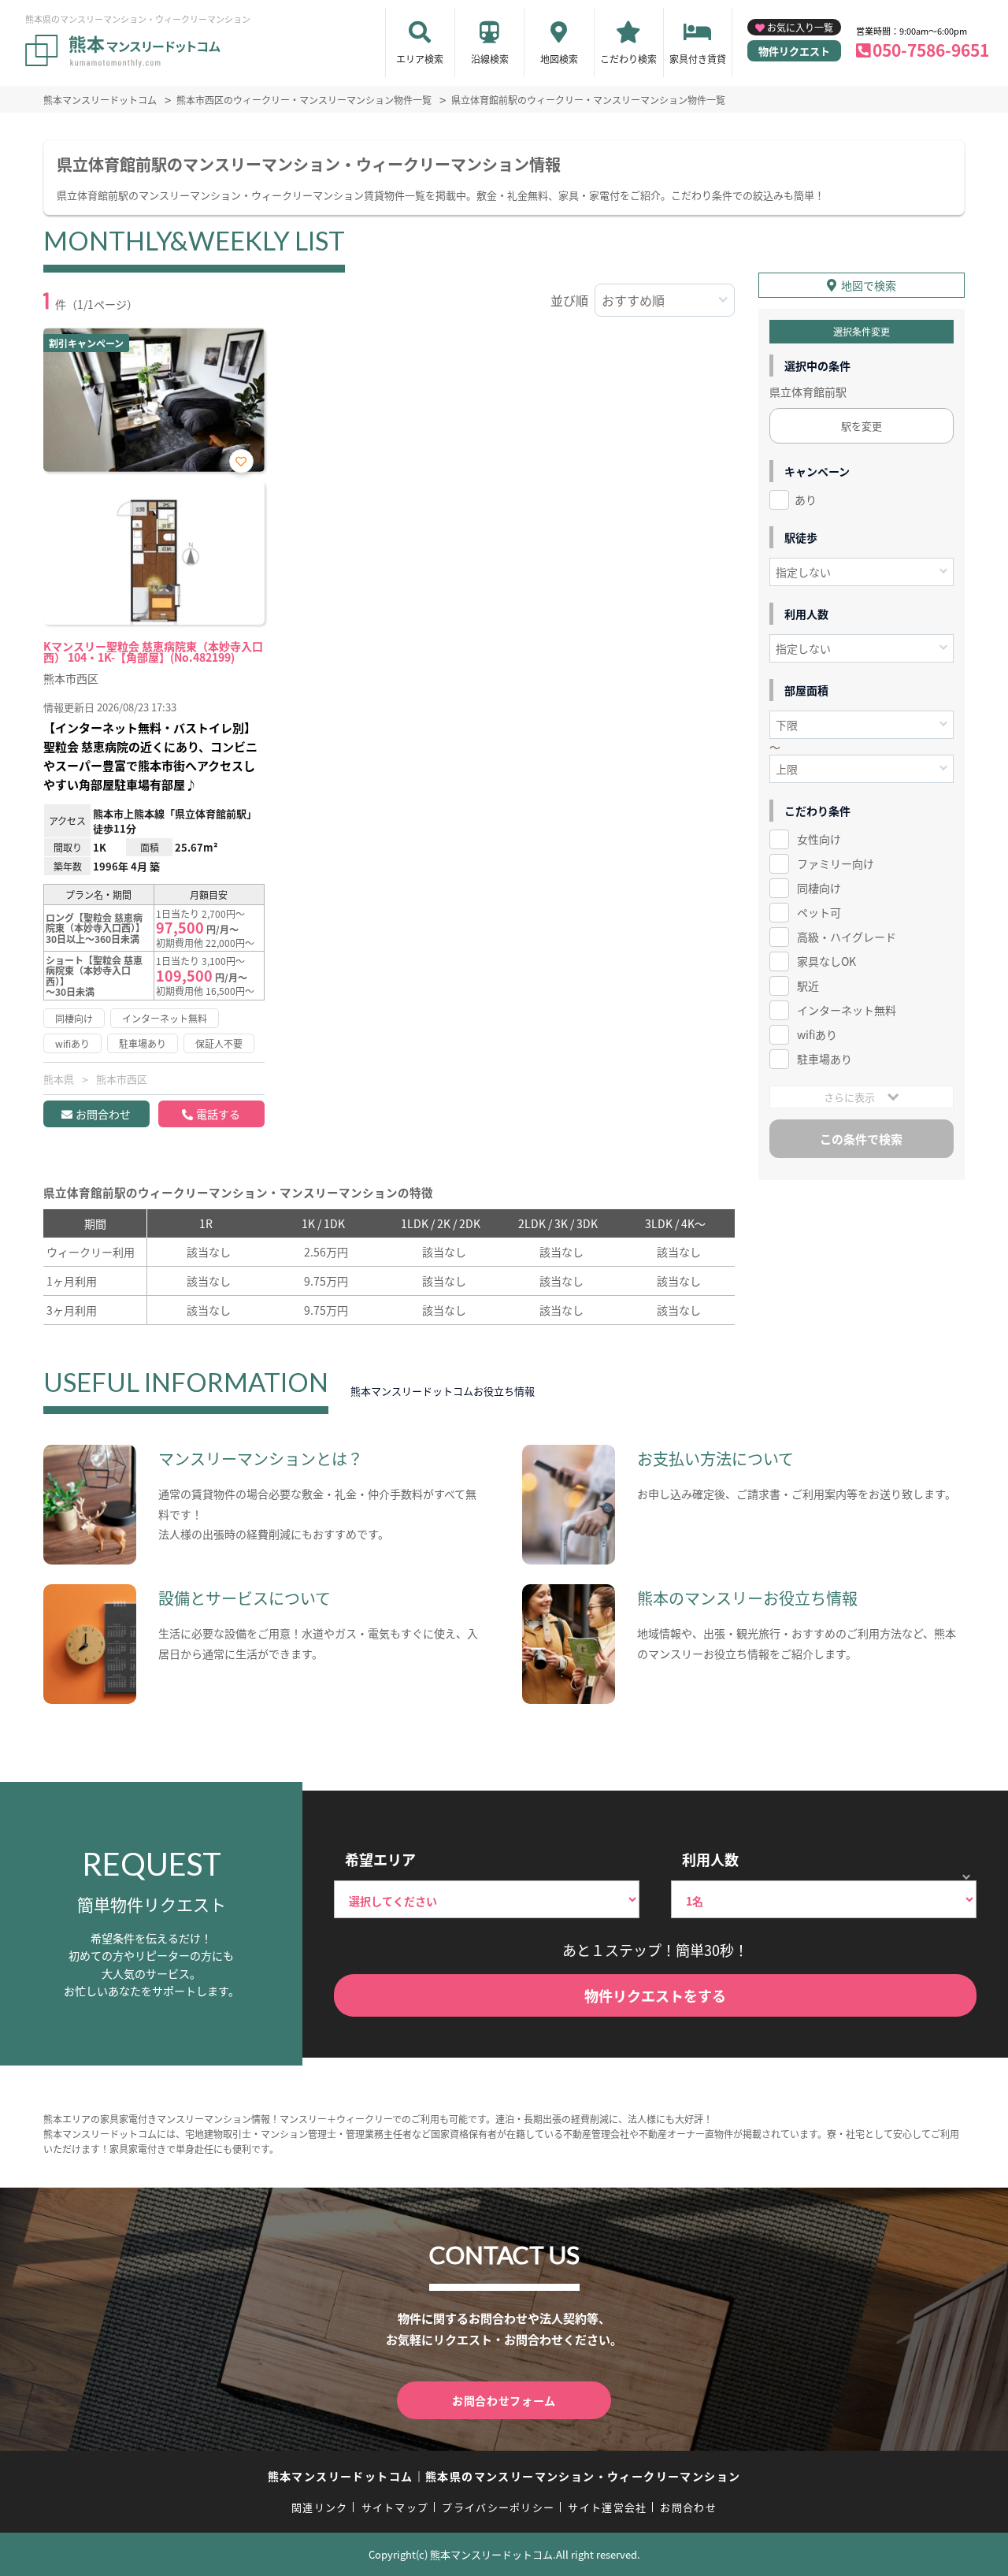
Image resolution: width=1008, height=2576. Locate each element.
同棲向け (819, 888)
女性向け (819, 839)
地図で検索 (869, 285)
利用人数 (710, 1859)
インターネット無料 (847, 1010)
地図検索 (559, 59)
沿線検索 (490, 59)
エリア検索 (420, 59)
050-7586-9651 (931, 50)
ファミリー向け (836, 863)
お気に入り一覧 (800, 27)
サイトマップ (395, 2507)
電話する (218, 1114)
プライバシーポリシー (498, 2507)
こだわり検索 (628, 59)
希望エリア (380, 1859)
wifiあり (817, 1034)
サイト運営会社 (607, 2507)
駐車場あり (825, 1059)
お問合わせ (103, 1114)
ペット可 (819, 912)
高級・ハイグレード (847, 937)
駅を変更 (862, 426)
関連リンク (320, 2507)
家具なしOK (826, 961)
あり (806, 499)
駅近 (808, 985)
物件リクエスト (794, 51)
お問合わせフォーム (504, 2400)
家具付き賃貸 (698, 59)
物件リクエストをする (655, 1995)
